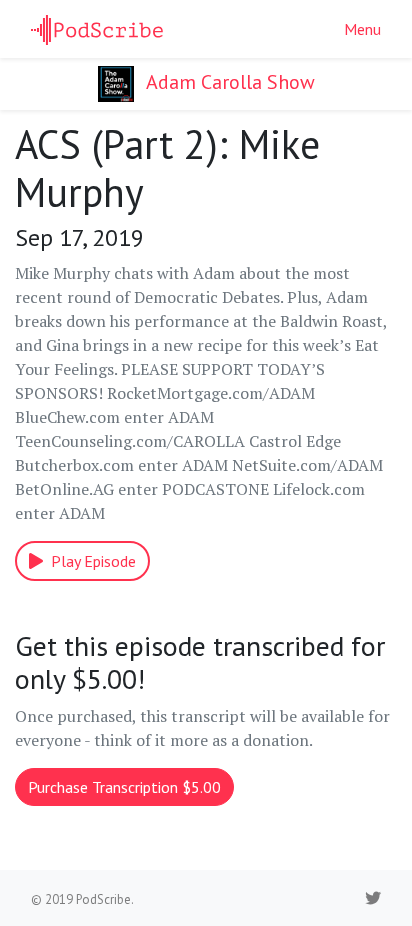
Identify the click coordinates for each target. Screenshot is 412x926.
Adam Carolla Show (228, 82)
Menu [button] (362, 29)
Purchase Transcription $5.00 (124, 787)
